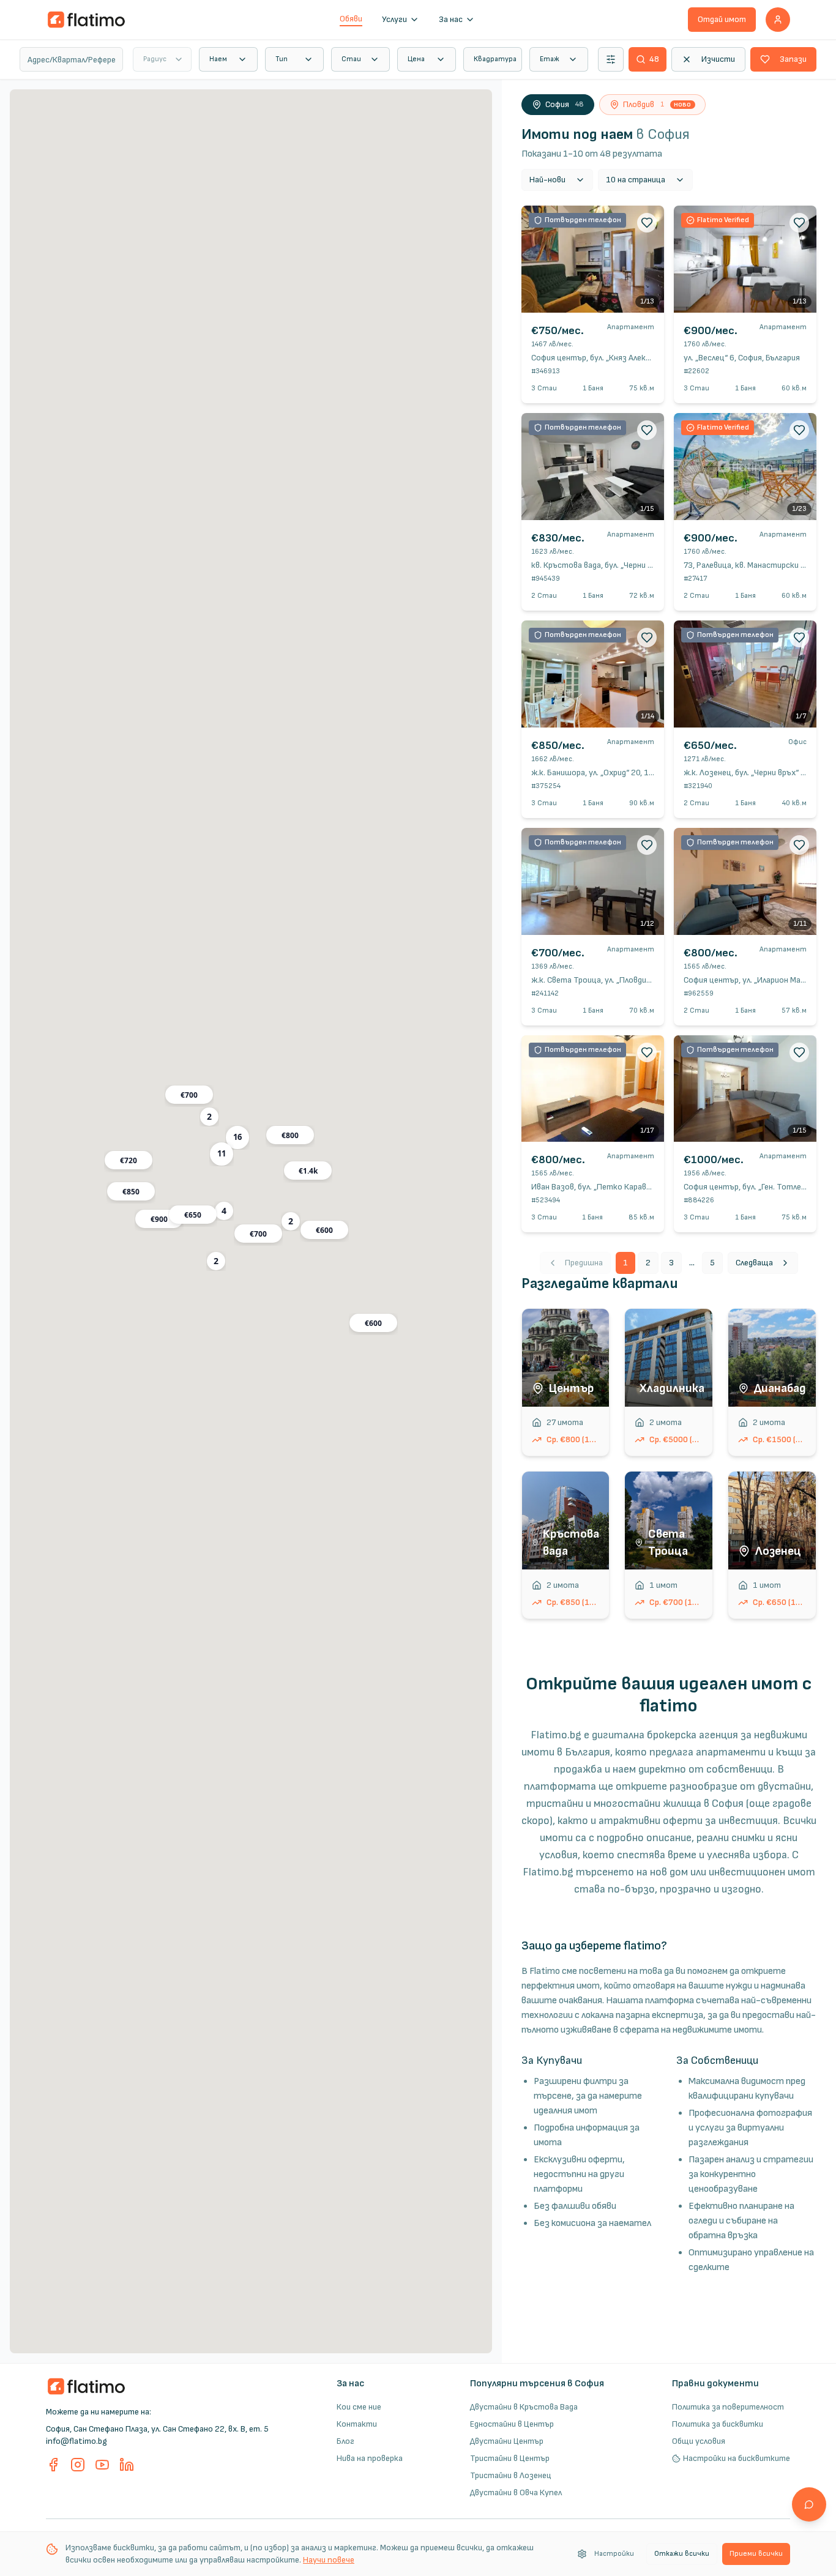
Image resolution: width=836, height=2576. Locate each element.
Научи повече (329, 2560)
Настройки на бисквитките (737, 2458)
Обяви (351, 19)
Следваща (754, 1263)
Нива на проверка (370, 2458)
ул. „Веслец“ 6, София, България (742, 358)
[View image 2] (579, 300)
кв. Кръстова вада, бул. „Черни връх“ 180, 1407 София (632, 565)
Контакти (357, 2424)
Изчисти (718, 59)
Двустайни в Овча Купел (516, 2492)
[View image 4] (594, 300)
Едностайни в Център (512, 2424)
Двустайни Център (507, 2441)
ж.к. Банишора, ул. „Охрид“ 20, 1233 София (610, 772)
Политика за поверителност (728, 2407)
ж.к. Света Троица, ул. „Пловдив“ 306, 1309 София (625, 980)
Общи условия (699, 2441)
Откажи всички (682, 2554)
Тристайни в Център (510, 2458)
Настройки (614, 2554)
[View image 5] (601, 300)
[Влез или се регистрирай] (778, 20)
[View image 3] (586, 300)
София (565, 104)
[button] (237, 1137)
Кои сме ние (359, 2407)
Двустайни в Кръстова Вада (524, 2407)
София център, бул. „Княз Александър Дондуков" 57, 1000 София (651, 358)
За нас (451, 19)
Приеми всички (756, 2554)
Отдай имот (722, 19)
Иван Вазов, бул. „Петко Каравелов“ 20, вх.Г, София (627, 1187)
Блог (345, 2441)
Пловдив (657, 104)
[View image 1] (572, 300)
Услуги (394, 19)
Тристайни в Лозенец (511, 2475)
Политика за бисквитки (718, 2424)
